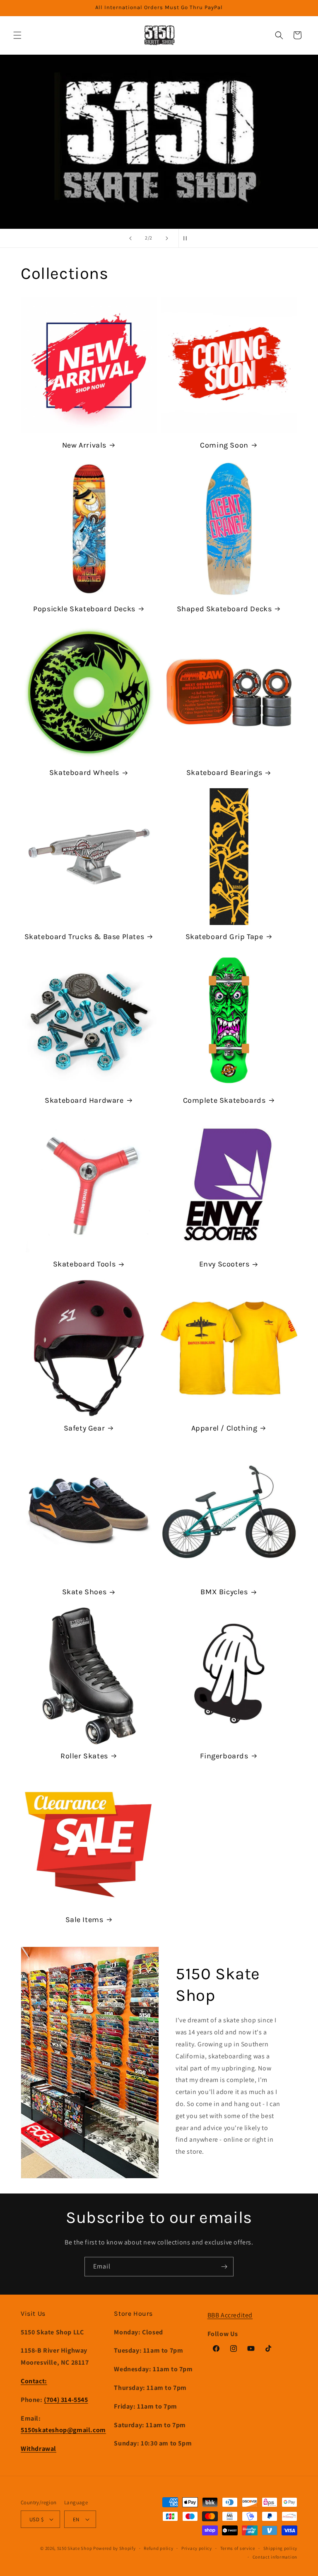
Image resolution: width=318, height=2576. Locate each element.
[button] (17, 35)
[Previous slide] (130, 238)
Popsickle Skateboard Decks (84, 609)
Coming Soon (224, 445)
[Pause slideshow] (188, 238)
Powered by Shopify (114, 2548)
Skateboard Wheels (84, 772)
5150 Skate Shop (75, 2548)
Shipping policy (281, 2548)
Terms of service (238, 2548)
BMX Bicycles (224, 1592)
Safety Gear (84, 1428)
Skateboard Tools (84, 1264)
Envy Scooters (224, 1264)
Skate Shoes (84, 1592)
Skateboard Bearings (224, 772)
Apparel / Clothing (224, 1428)
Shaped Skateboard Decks (224, 609)
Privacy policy (197, 2548)
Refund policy (158, 2548)
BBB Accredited (230, 2315)
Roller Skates (84, 1756)
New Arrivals (84, 445)
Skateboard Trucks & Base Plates (84, 937)
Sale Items (84, 1920)
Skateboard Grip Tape (224, 937)
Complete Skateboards (224, 1100)
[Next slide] (167, 238)
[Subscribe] (224, 2267)
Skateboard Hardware (84, 1100)
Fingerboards (224, 1756)
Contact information (275, 2557)
